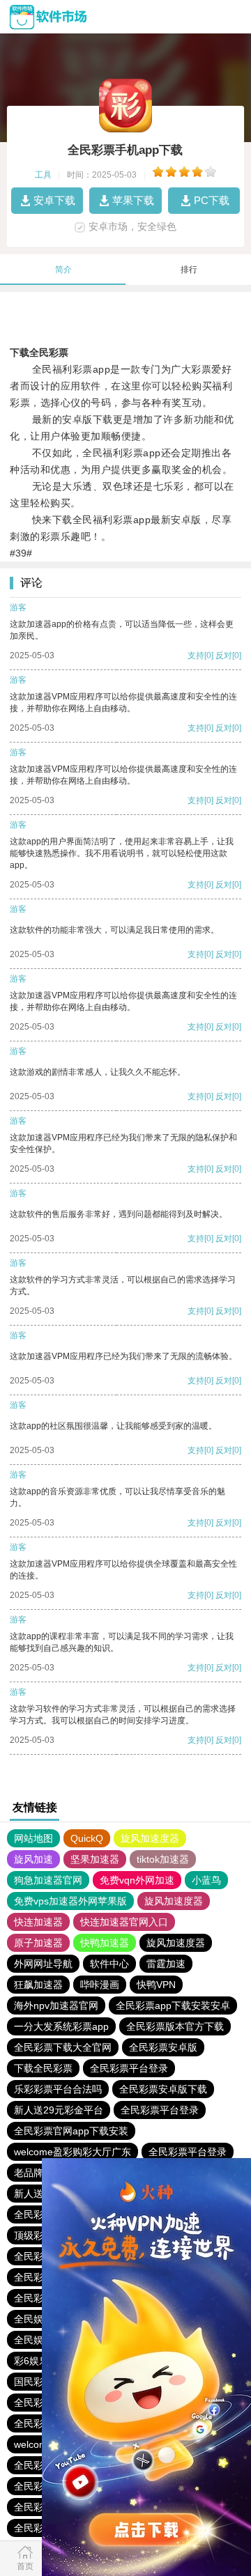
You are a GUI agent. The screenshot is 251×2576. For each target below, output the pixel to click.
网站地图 (33, 1838)
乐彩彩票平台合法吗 (58, 2089)
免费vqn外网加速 (137, 1880)
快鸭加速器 (105, 1943)
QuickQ (87, 1838)
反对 (224, 655)
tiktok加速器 (163, 1859)
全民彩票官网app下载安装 (71, 2131)
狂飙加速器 (38, 1985)
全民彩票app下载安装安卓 (173, 2005)
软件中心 (109, 1964)
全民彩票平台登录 (129, 2068)
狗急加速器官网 (48, 1880)
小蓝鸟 (206, 1880)
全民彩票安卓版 (163, 2047)
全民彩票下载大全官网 (63, 2047)
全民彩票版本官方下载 (175, 2026)
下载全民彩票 (43, 2068)
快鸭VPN (156, 1985)
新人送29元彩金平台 (59, 2110)
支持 (196, 655)
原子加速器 (38, 1943)
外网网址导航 (43, 1964)
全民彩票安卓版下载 (163, 2089)
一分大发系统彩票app (61, 2026)
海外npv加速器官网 (56, 2005)
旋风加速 (33, 1859)
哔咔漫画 (100, 1985)
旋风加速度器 (150, 1838)
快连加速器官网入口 (124, 1922)
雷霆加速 (166, 1964)
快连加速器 (38, 1922)
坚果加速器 (95, 1859)
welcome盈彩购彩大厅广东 (73, 2152)
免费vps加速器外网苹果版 (70, 1901)
